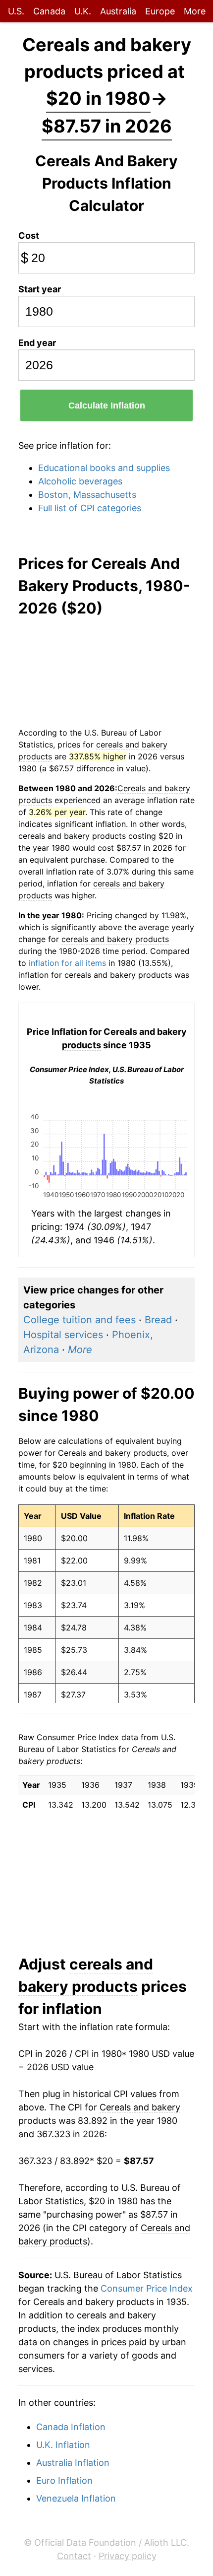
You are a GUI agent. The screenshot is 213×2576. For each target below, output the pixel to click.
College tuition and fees (80, 1320)
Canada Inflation (71, 2427)
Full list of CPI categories (90, 508)
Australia (118, 11)
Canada (49, 11)
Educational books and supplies (104, 468)
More (195, 11)
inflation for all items (67, 963)
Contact (74, 2556)
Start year (40, 289)
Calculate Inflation (107, 406)
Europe (160, 11)
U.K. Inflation (63, 2445)
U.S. (16, 11)
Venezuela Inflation (76, 2498)
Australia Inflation (73, 2463)
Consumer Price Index (147, 2288)
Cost (29, 236)
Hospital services (63, 1335)
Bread (158, 1320)
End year (37, 343)
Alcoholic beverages (80, 481)
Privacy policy (128, 2556)
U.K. (83, 11)
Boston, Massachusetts (87, 495)
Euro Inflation (64, 2480)
